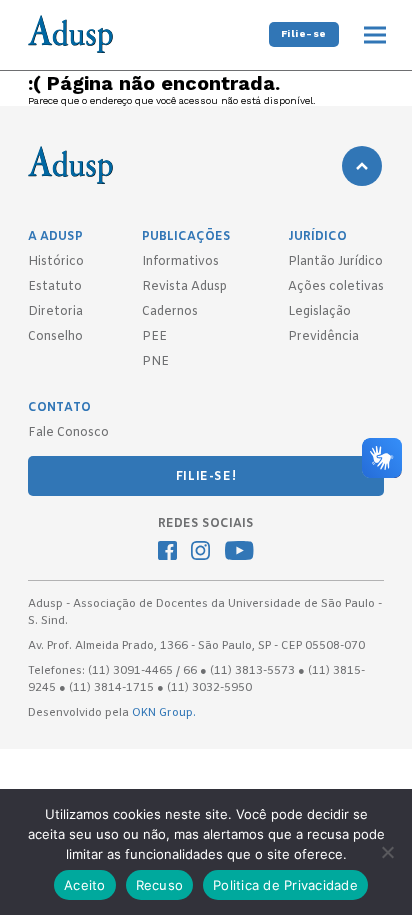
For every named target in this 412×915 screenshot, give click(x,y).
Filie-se (304, 33)
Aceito (85, 885)
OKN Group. (164, 713)
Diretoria (55, 312)
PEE (154, 337)
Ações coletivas (336, 287)
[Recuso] (387, 852)
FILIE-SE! (206, 477)
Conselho (55, 337)
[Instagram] (200, 553)
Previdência (323, 337)
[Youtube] (239, 553)
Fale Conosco (68, 433)
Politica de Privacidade (285, 885)
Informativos (180, 262)
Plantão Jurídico (335, 262)
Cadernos (170, 312)
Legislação (319, 312)
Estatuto (55, 287)
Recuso (160, 885)
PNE (155, 362)
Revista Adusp (184, 287)
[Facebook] (167, 553)
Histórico (56, 262)
